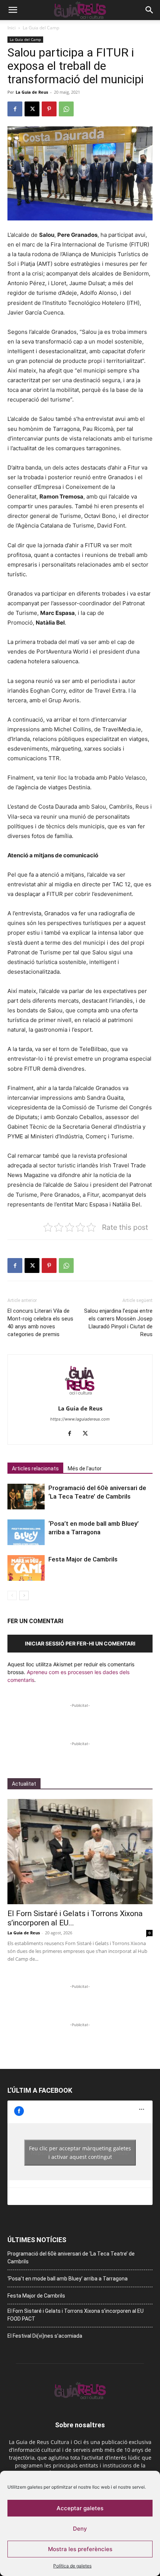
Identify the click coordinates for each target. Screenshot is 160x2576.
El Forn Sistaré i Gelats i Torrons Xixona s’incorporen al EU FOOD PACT (76, 2315)
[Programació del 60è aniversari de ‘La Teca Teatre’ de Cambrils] (26, 1497)
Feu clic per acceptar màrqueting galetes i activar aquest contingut (80, 2153)
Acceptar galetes (80, 2508)
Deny (80, 2529)
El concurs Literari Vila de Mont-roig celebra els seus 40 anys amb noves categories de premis (40, 1323)
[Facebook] (15, 109)
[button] (13, 10)
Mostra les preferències (80, 2549)
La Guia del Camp (41, 28)
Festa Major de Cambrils (83, 1559)
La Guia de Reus (32, 92)
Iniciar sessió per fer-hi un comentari (80, 1643)
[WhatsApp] (66, 109)
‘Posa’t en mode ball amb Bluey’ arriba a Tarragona (68, 2279)
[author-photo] (80, 1398)
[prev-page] (12, 1595)
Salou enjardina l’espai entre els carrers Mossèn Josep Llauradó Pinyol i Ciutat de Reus (118, 1323)
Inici (12, 28)
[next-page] (24, 1595)
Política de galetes (72, 2566)
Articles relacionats (35, 1468)
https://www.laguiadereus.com (80, 1419)
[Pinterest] (49, 109)
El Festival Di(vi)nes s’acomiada (45, 2336)
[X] (32, 109)
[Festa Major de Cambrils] (26, 1568)
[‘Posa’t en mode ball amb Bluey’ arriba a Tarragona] (26, 1532)
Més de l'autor (85, 1468)
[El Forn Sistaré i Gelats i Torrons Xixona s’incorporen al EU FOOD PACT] (80, 1852)
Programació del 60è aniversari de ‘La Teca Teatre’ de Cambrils (71, 2258)
